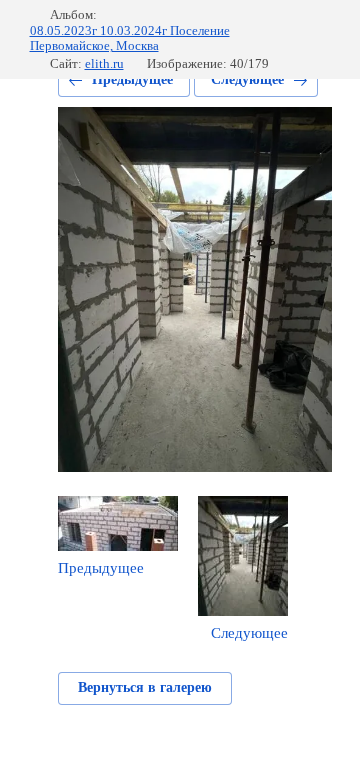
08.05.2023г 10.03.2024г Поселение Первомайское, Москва (130, 38)
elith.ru (104, 63)
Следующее (247, 79)
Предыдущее (132, 79)
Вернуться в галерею (145, 687)
